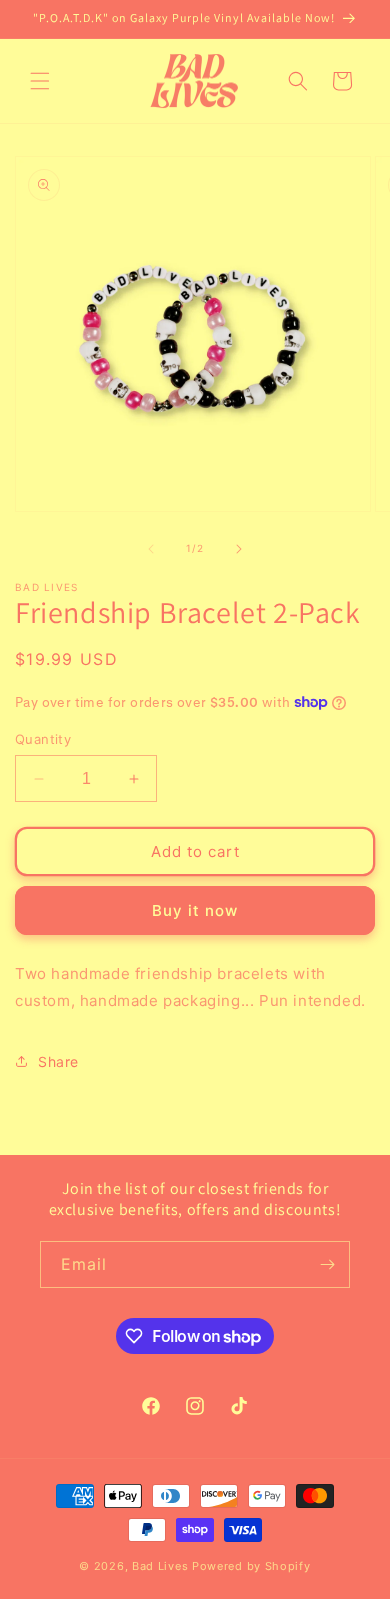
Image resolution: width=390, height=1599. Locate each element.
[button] (40, 81)
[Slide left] (151, 549)
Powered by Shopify (251, 1566)
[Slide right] (239, 549)
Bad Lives (160, 1566)
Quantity (43, 739)
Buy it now (195, 910)
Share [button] (58, 1061)
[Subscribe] (327, 1264)
